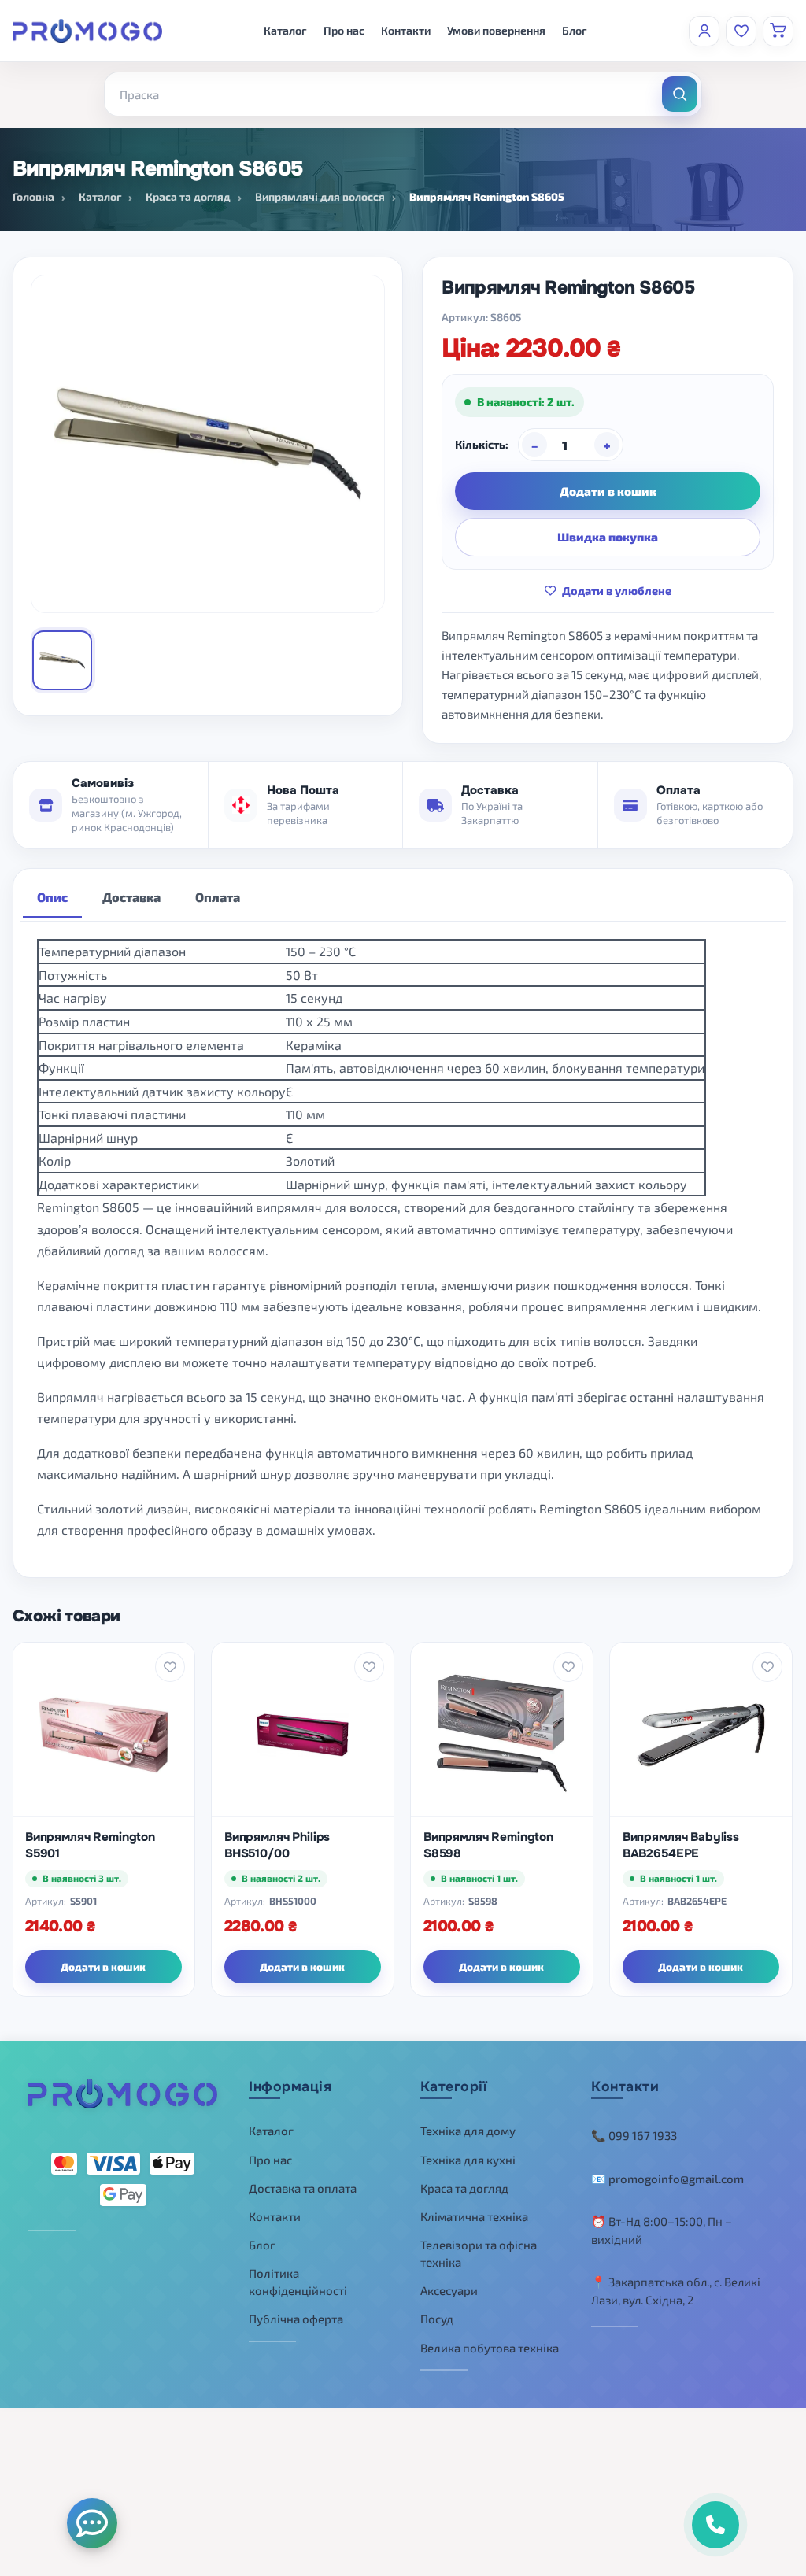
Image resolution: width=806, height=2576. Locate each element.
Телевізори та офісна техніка (479, 2254)
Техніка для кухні (468, 2160)
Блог (575, 30)
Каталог (285, 30)
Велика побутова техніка (490, 2348)
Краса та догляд (464, 2188)
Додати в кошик (608, 491)
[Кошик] (778, 31)
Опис (52, 897)
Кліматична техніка (474, 2216)
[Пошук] (680, 94)
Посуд (437, 2319)
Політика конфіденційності (298, 2282)
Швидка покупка (608, 537)
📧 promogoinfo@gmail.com (667, 2179)
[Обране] (741, 31)
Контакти (406, 30)
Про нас (344, 30)
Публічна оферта (296, 2319)
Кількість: (482, 444)
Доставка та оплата (303, 2188)
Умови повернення (496, 30)
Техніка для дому (468, 2131)
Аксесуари (449, 2290)
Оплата (218, 897)
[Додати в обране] (170, 1667)
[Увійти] (704, 31)
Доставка (131, 897)
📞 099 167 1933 (634, 2135)
